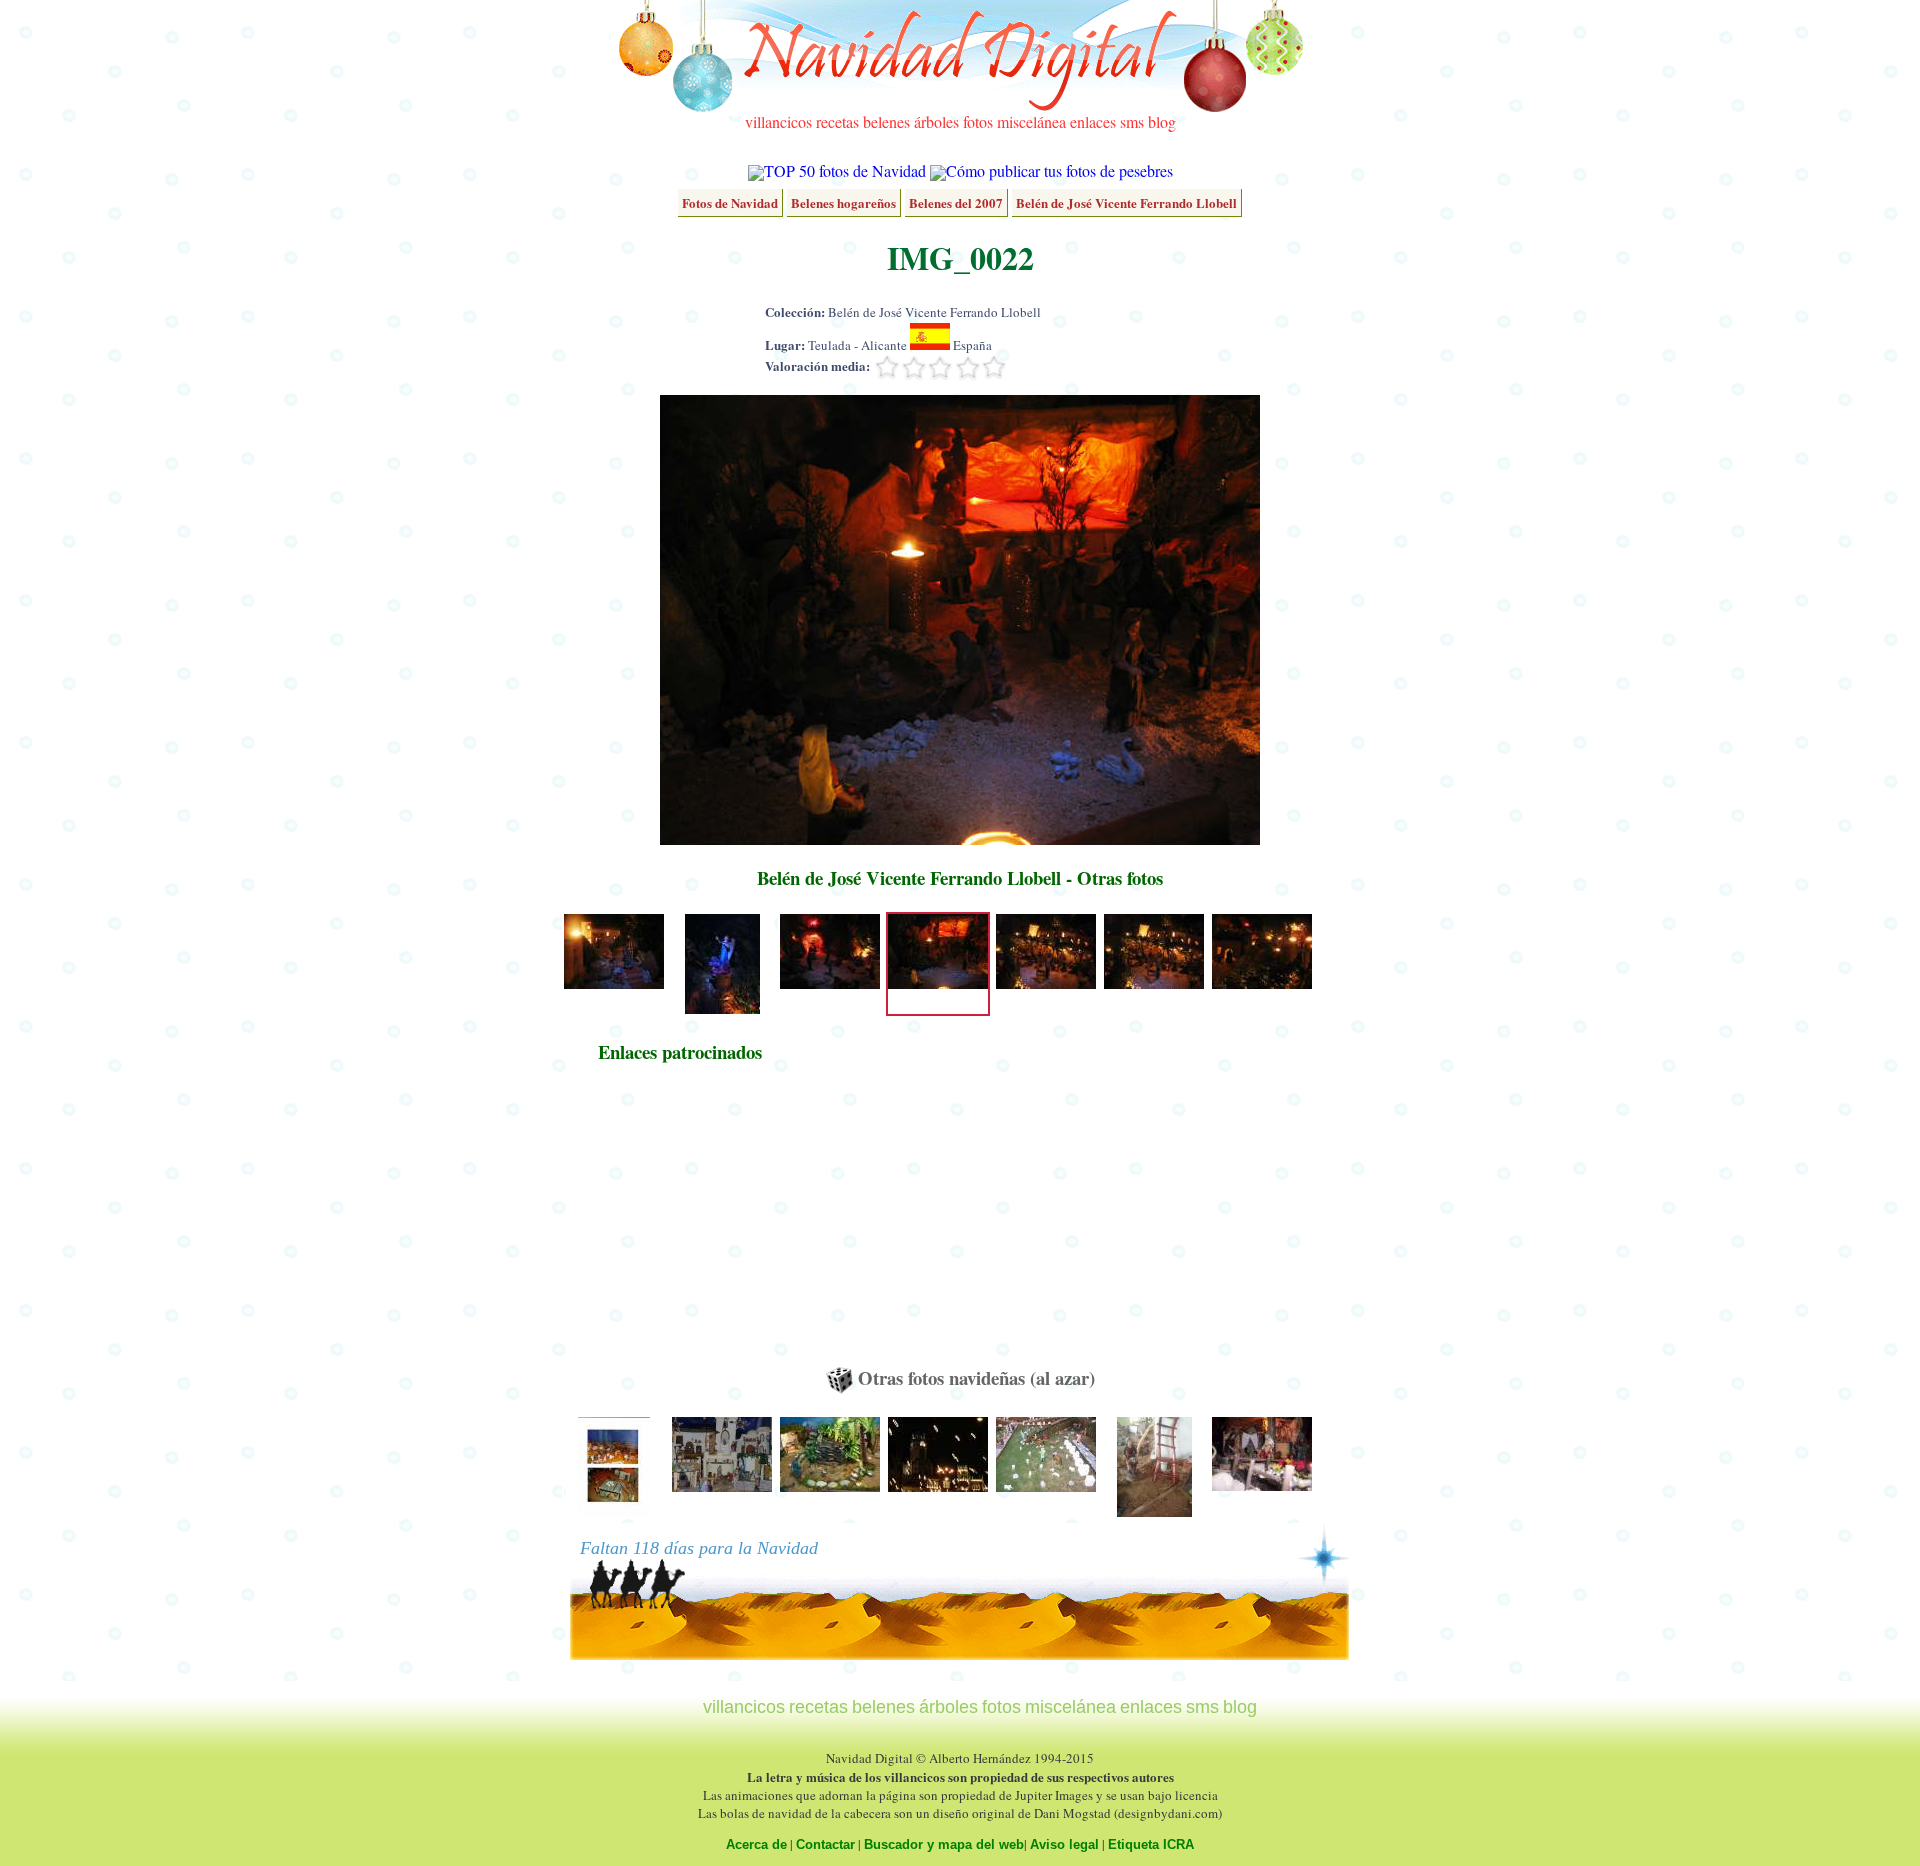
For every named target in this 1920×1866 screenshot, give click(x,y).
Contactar (825, 1844)
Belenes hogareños (843, 202)
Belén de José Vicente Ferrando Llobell (1126, 202)
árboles (936, 121)
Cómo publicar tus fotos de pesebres (1059, 170)
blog (1162, 121)
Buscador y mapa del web (944, 1844)
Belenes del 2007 (956, 202)
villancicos (778, 121)
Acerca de (756, 1844)
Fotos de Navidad (730, 202)
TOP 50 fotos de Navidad (845, 170)
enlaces (1093, 121)
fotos (978, 121)
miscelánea (1031, 121)
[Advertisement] (680, 1224)
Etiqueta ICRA (1151, 1844)
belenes (886, 121)
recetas (837, 121)
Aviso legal (1064, 1844)
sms (1132, 121)
